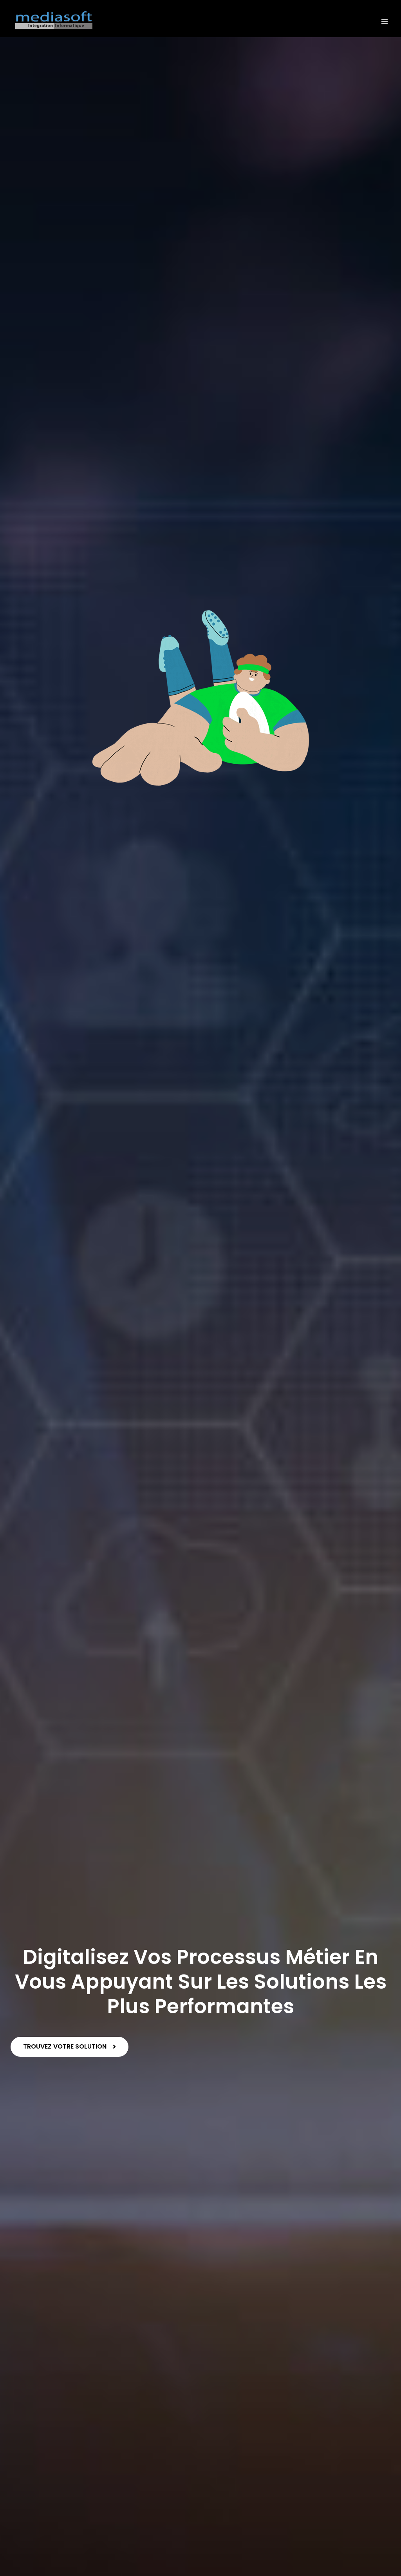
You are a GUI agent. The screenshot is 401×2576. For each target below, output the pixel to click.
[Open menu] (384, 21)
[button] (70, 2047)
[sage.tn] (54, 22)
